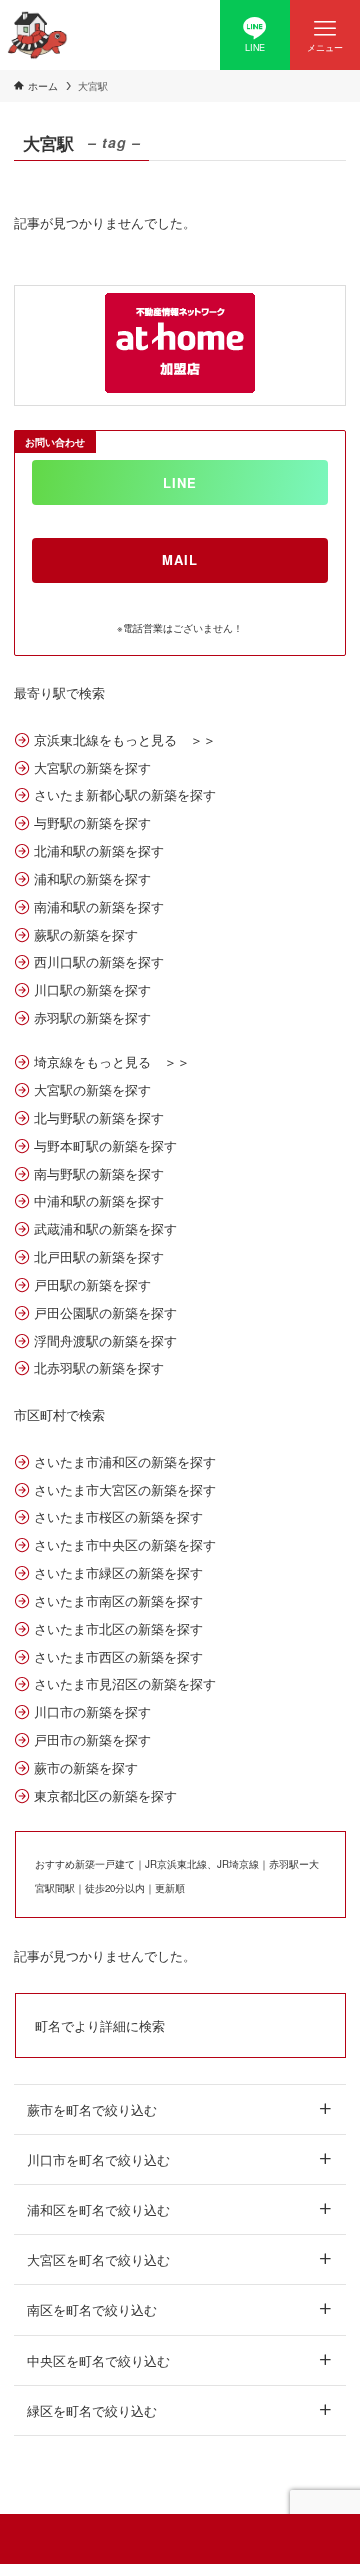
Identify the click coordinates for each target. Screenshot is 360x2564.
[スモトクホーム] (37, 35)
